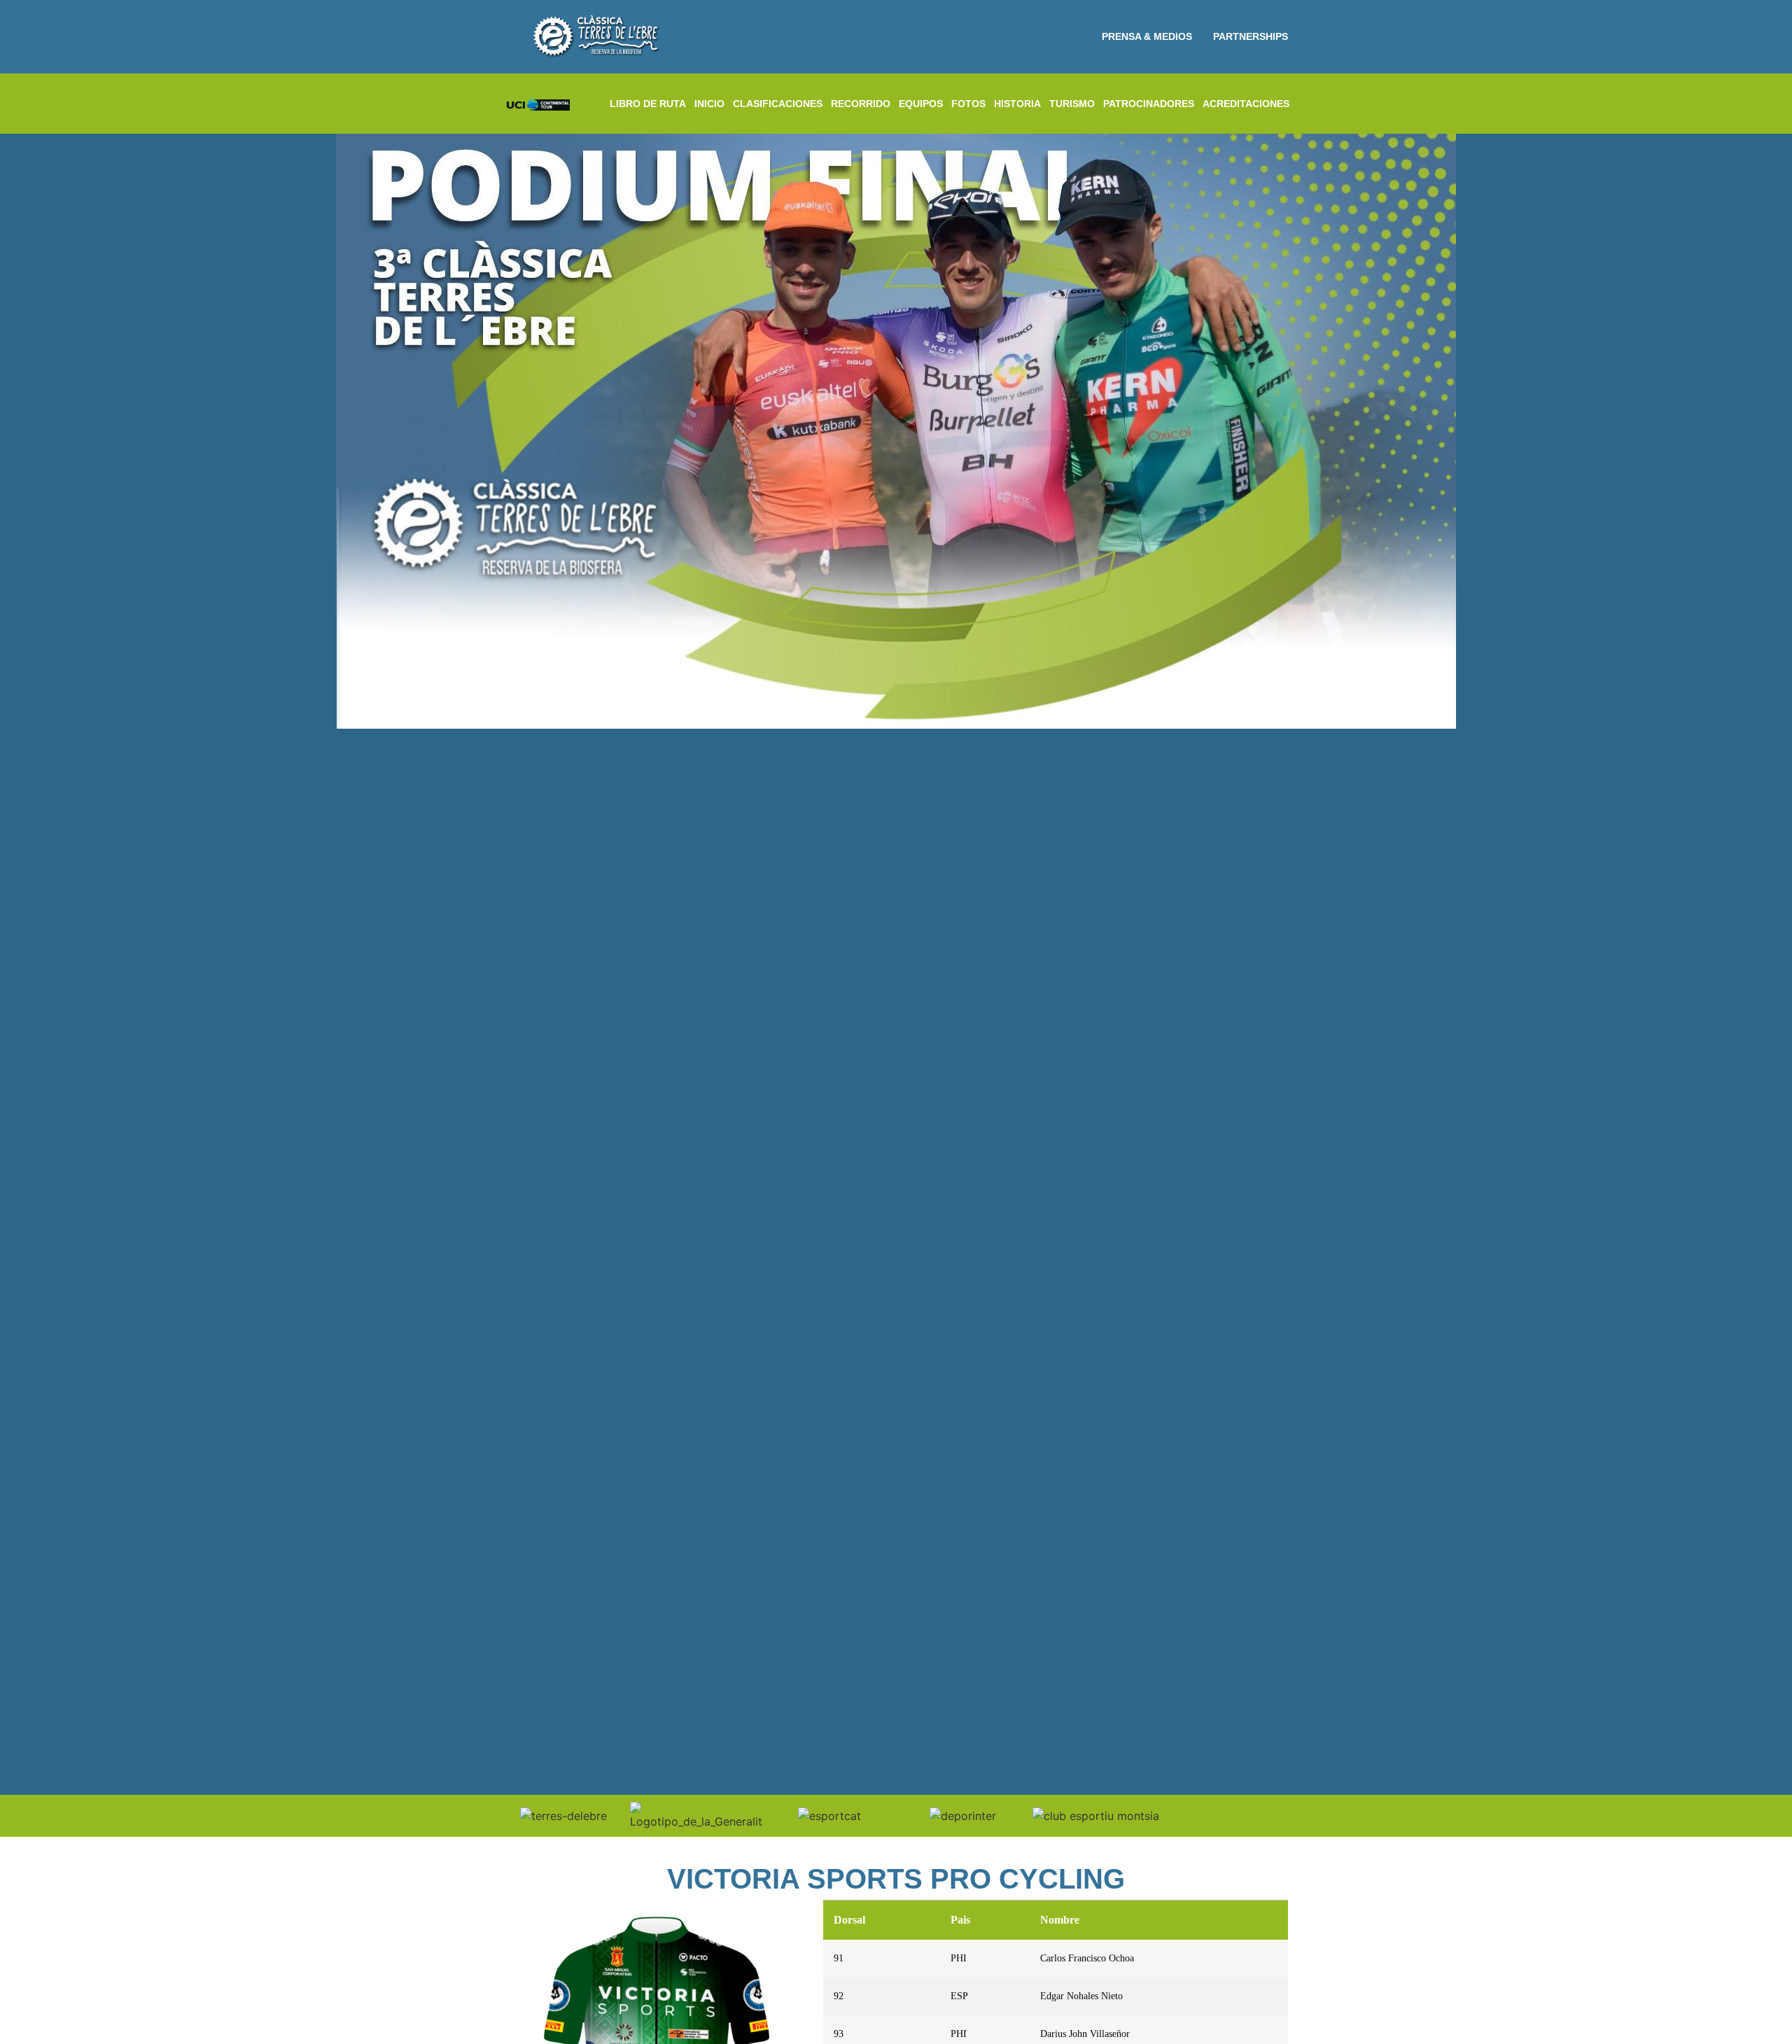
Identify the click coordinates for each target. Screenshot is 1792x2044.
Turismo (1072, 104)
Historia (1017, 104)
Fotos (968, 104)
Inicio (709, 104)
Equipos (921, 104)
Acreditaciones (1246, 104)
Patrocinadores (1149, 104)
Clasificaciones (778, 104)
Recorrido (861, 104)
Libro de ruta (648, 104)
